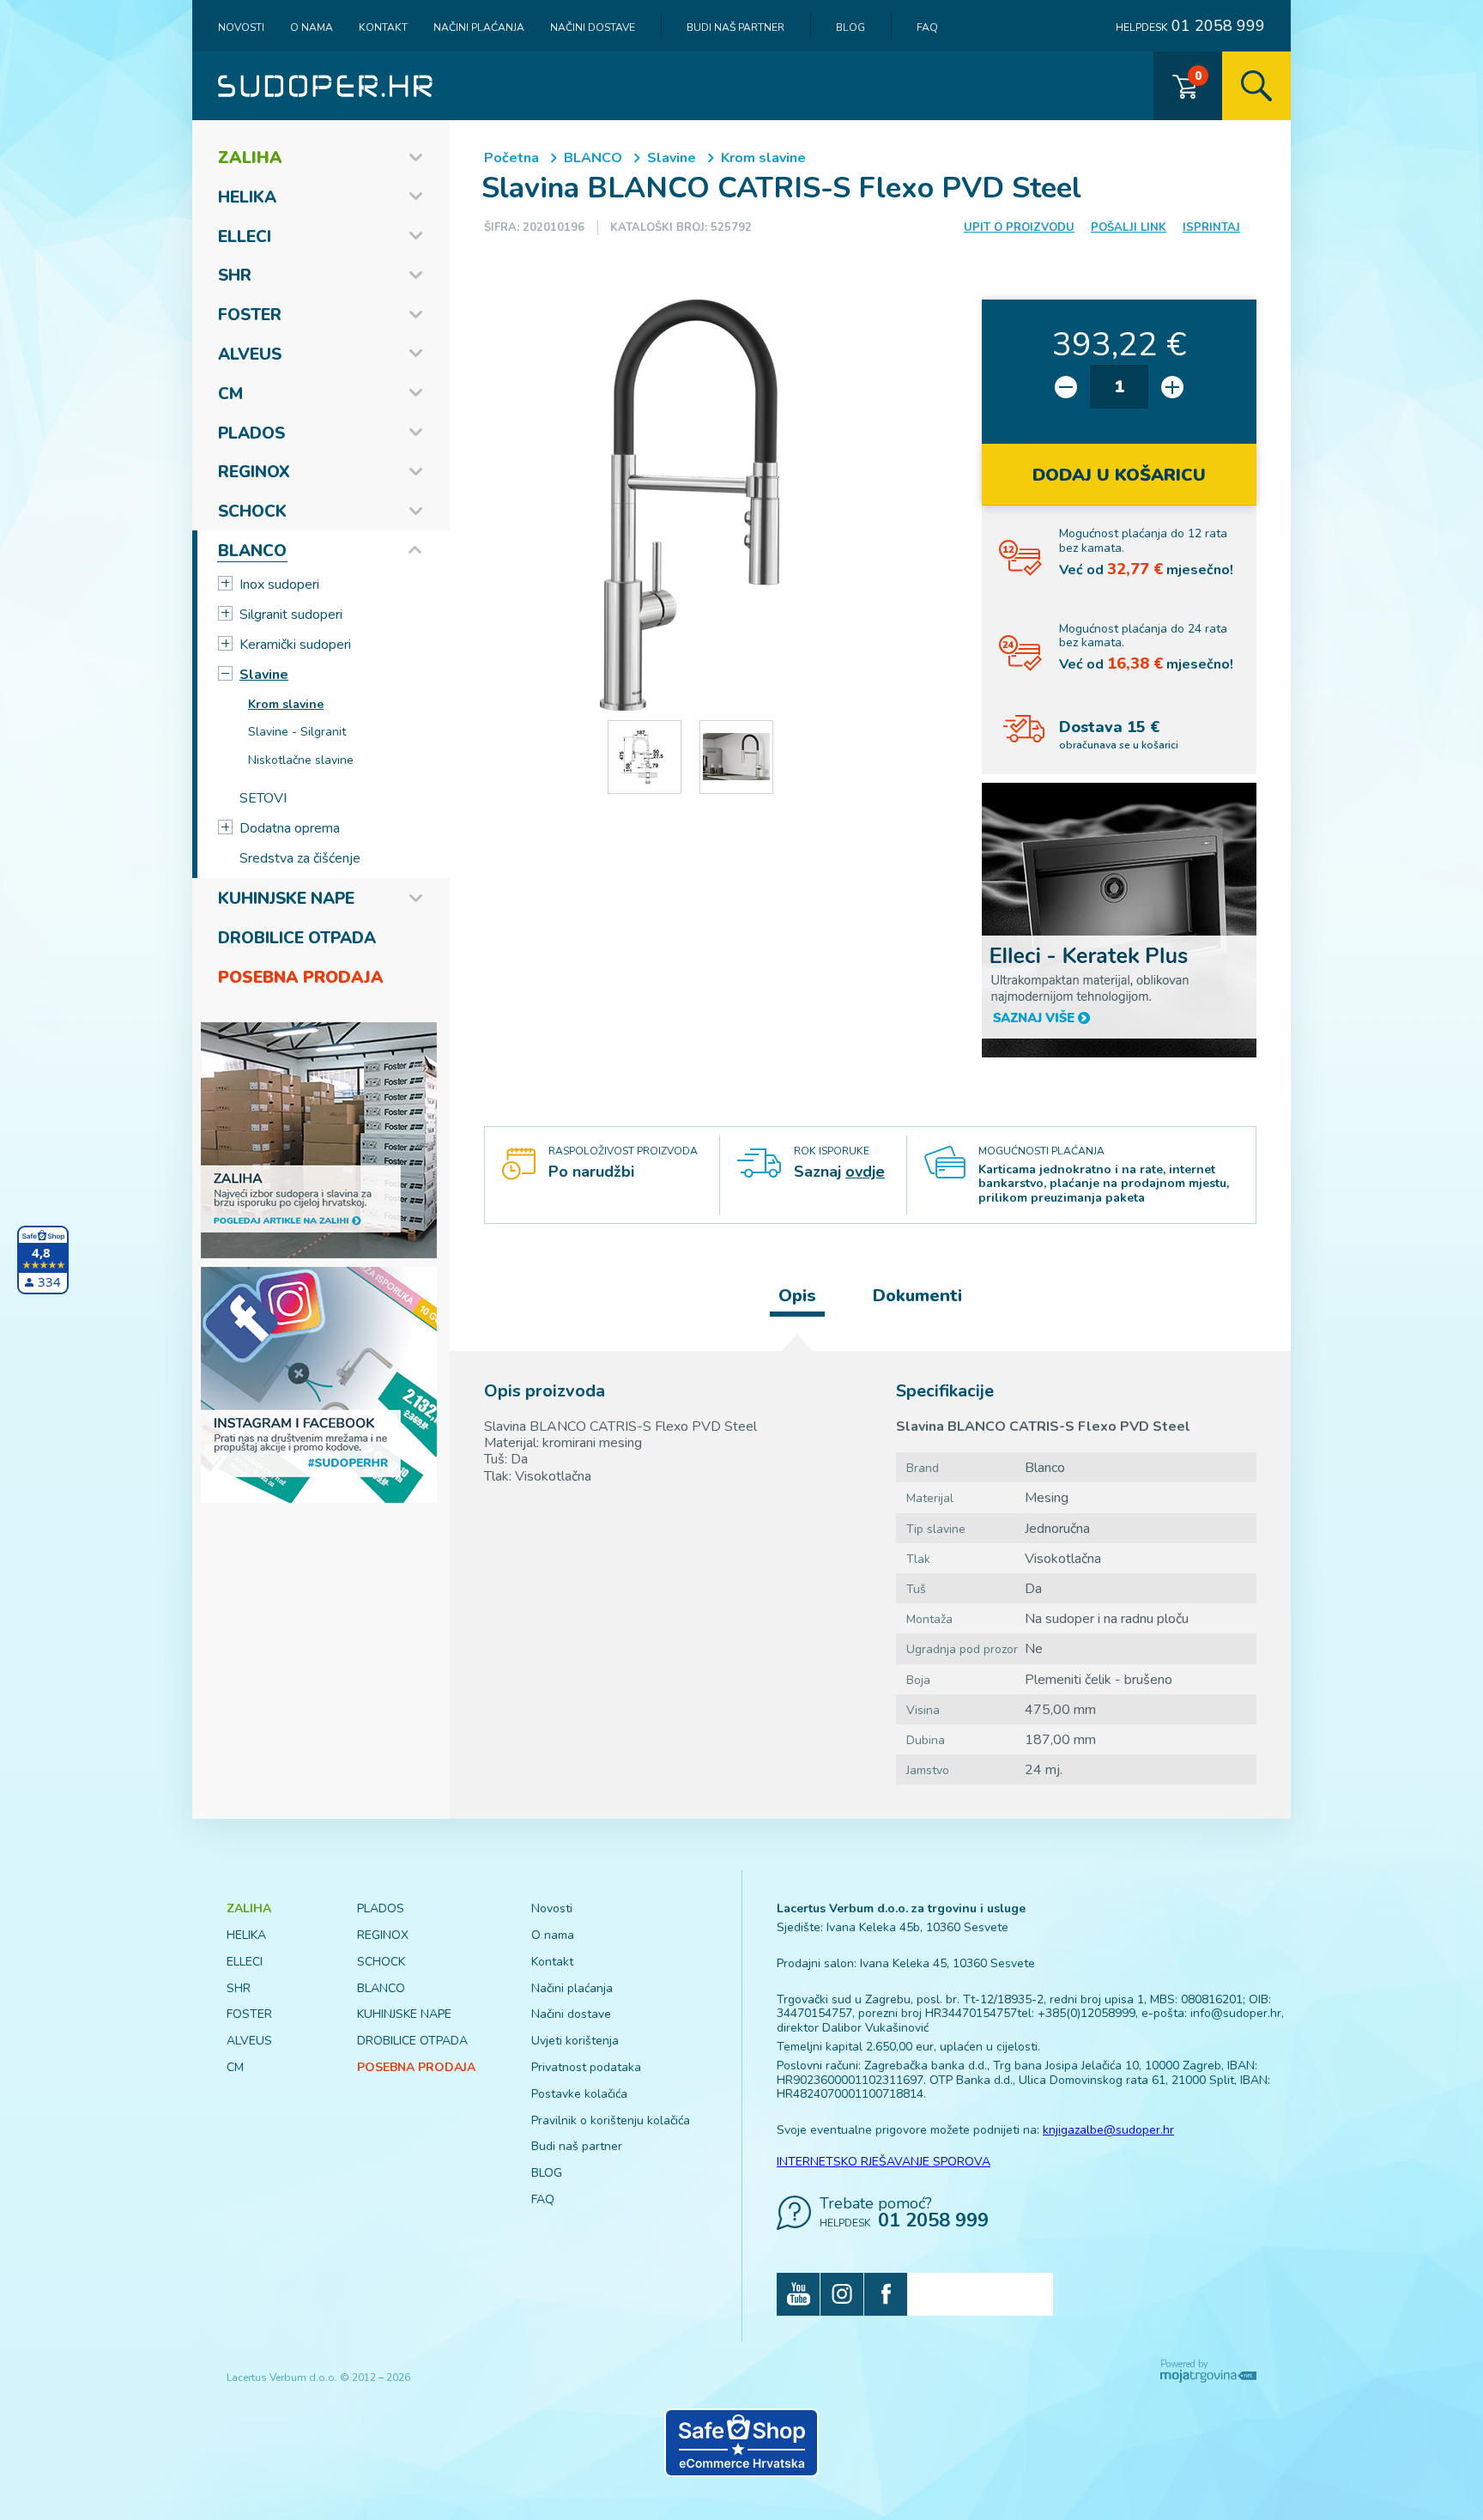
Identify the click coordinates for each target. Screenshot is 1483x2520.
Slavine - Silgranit (297, 732)
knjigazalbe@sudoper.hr (1108, 2130)
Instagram (842, 2294)
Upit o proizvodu (1019, 227)
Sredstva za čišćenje (300, 858)
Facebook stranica (886, 2294)
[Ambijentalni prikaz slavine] (736, 757)
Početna (511, 158)
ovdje (865, 1172)
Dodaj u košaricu (1119, 475)
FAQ (927, 27)
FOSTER (250, 315)
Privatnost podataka (586, 2067)
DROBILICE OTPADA (297, 938)
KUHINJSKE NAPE (286, 899)
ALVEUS (250, 354)
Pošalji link (1129, 227)
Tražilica (1256, 86)
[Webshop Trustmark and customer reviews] (741, 2443)
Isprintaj (1211, 227)
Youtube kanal (798, 2294)
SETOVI (263, 798)
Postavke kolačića (579, 2094)
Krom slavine (286, 704)
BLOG (850, 27)
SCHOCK (252, 512)
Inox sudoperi (279, 585)
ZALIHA (250, 158)
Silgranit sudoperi (291, 615)
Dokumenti (917, 1296)
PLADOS (251, 433)
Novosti (241, 27)
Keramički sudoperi (295, 645)
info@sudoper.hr (1236, 2013)
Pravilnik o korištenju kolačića (611, 2120)
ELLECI (245, 237)
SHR (235, 276)
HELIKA (247, 197)
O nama (312, 27)
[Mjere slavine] (645, 757)
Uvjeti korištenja (575, 2041)
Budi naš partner (735, 27)
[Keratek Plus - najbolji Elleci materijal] (1119, 919)
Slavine (264, 675)
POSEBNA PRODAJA (301, 978)
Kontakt (383, 27)
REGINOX (254, 472)
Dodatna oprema (290, 828)
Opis (797, 1296)
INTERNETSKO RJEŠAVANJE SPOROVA (884, 2162)
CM (230, 394)
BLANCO (252, 551)
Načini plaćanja (479, 27)
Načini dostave (593, 27)
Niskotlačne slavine (301, 760)
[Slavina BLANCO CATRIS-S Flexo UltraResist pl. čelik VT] (690, 506)
